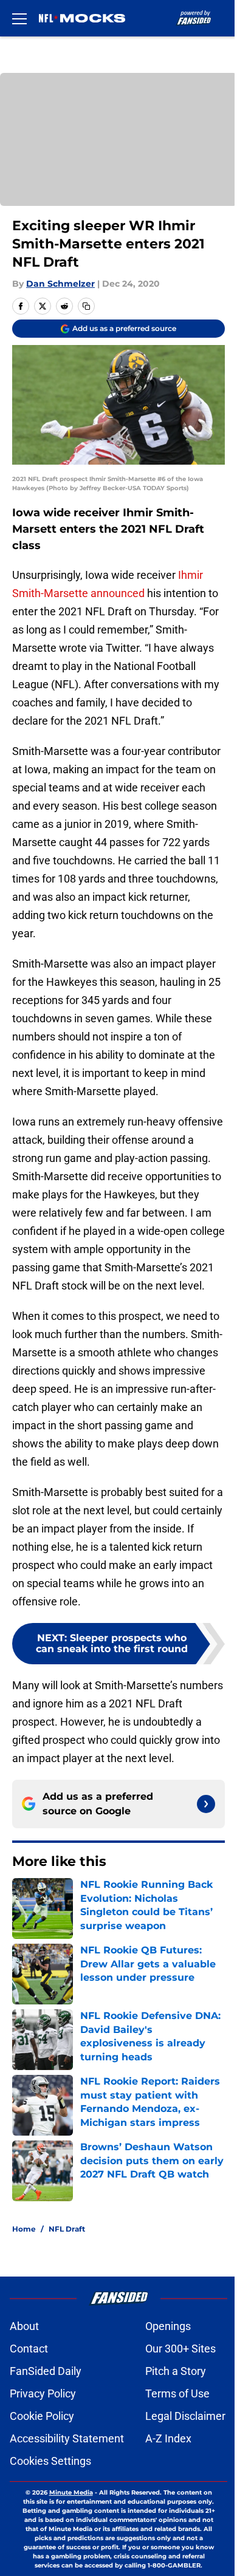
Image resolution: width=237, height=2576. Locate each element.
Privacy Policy (43, 2393)
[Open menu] (19, 18)
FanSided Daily (46, 2371)
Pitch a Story (176, 2371)
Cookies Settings (50, 2461)
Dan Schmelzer (60, 284)
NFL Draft (67, 2229)
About (24, 2326)
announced (118, 593)
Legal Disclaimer (185, 2416)
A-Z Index (168, 2438)
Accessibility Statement (67, 2438)
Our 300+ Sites (180, 2349)
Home (24, 2229)
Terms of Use (177, 2393)
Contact (29, 2349)
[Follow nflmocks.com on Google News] (206, 1804)
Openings (168, 2326)
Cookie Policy (42, 2416)
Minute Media (71, 2492)
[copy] (86, 306)
